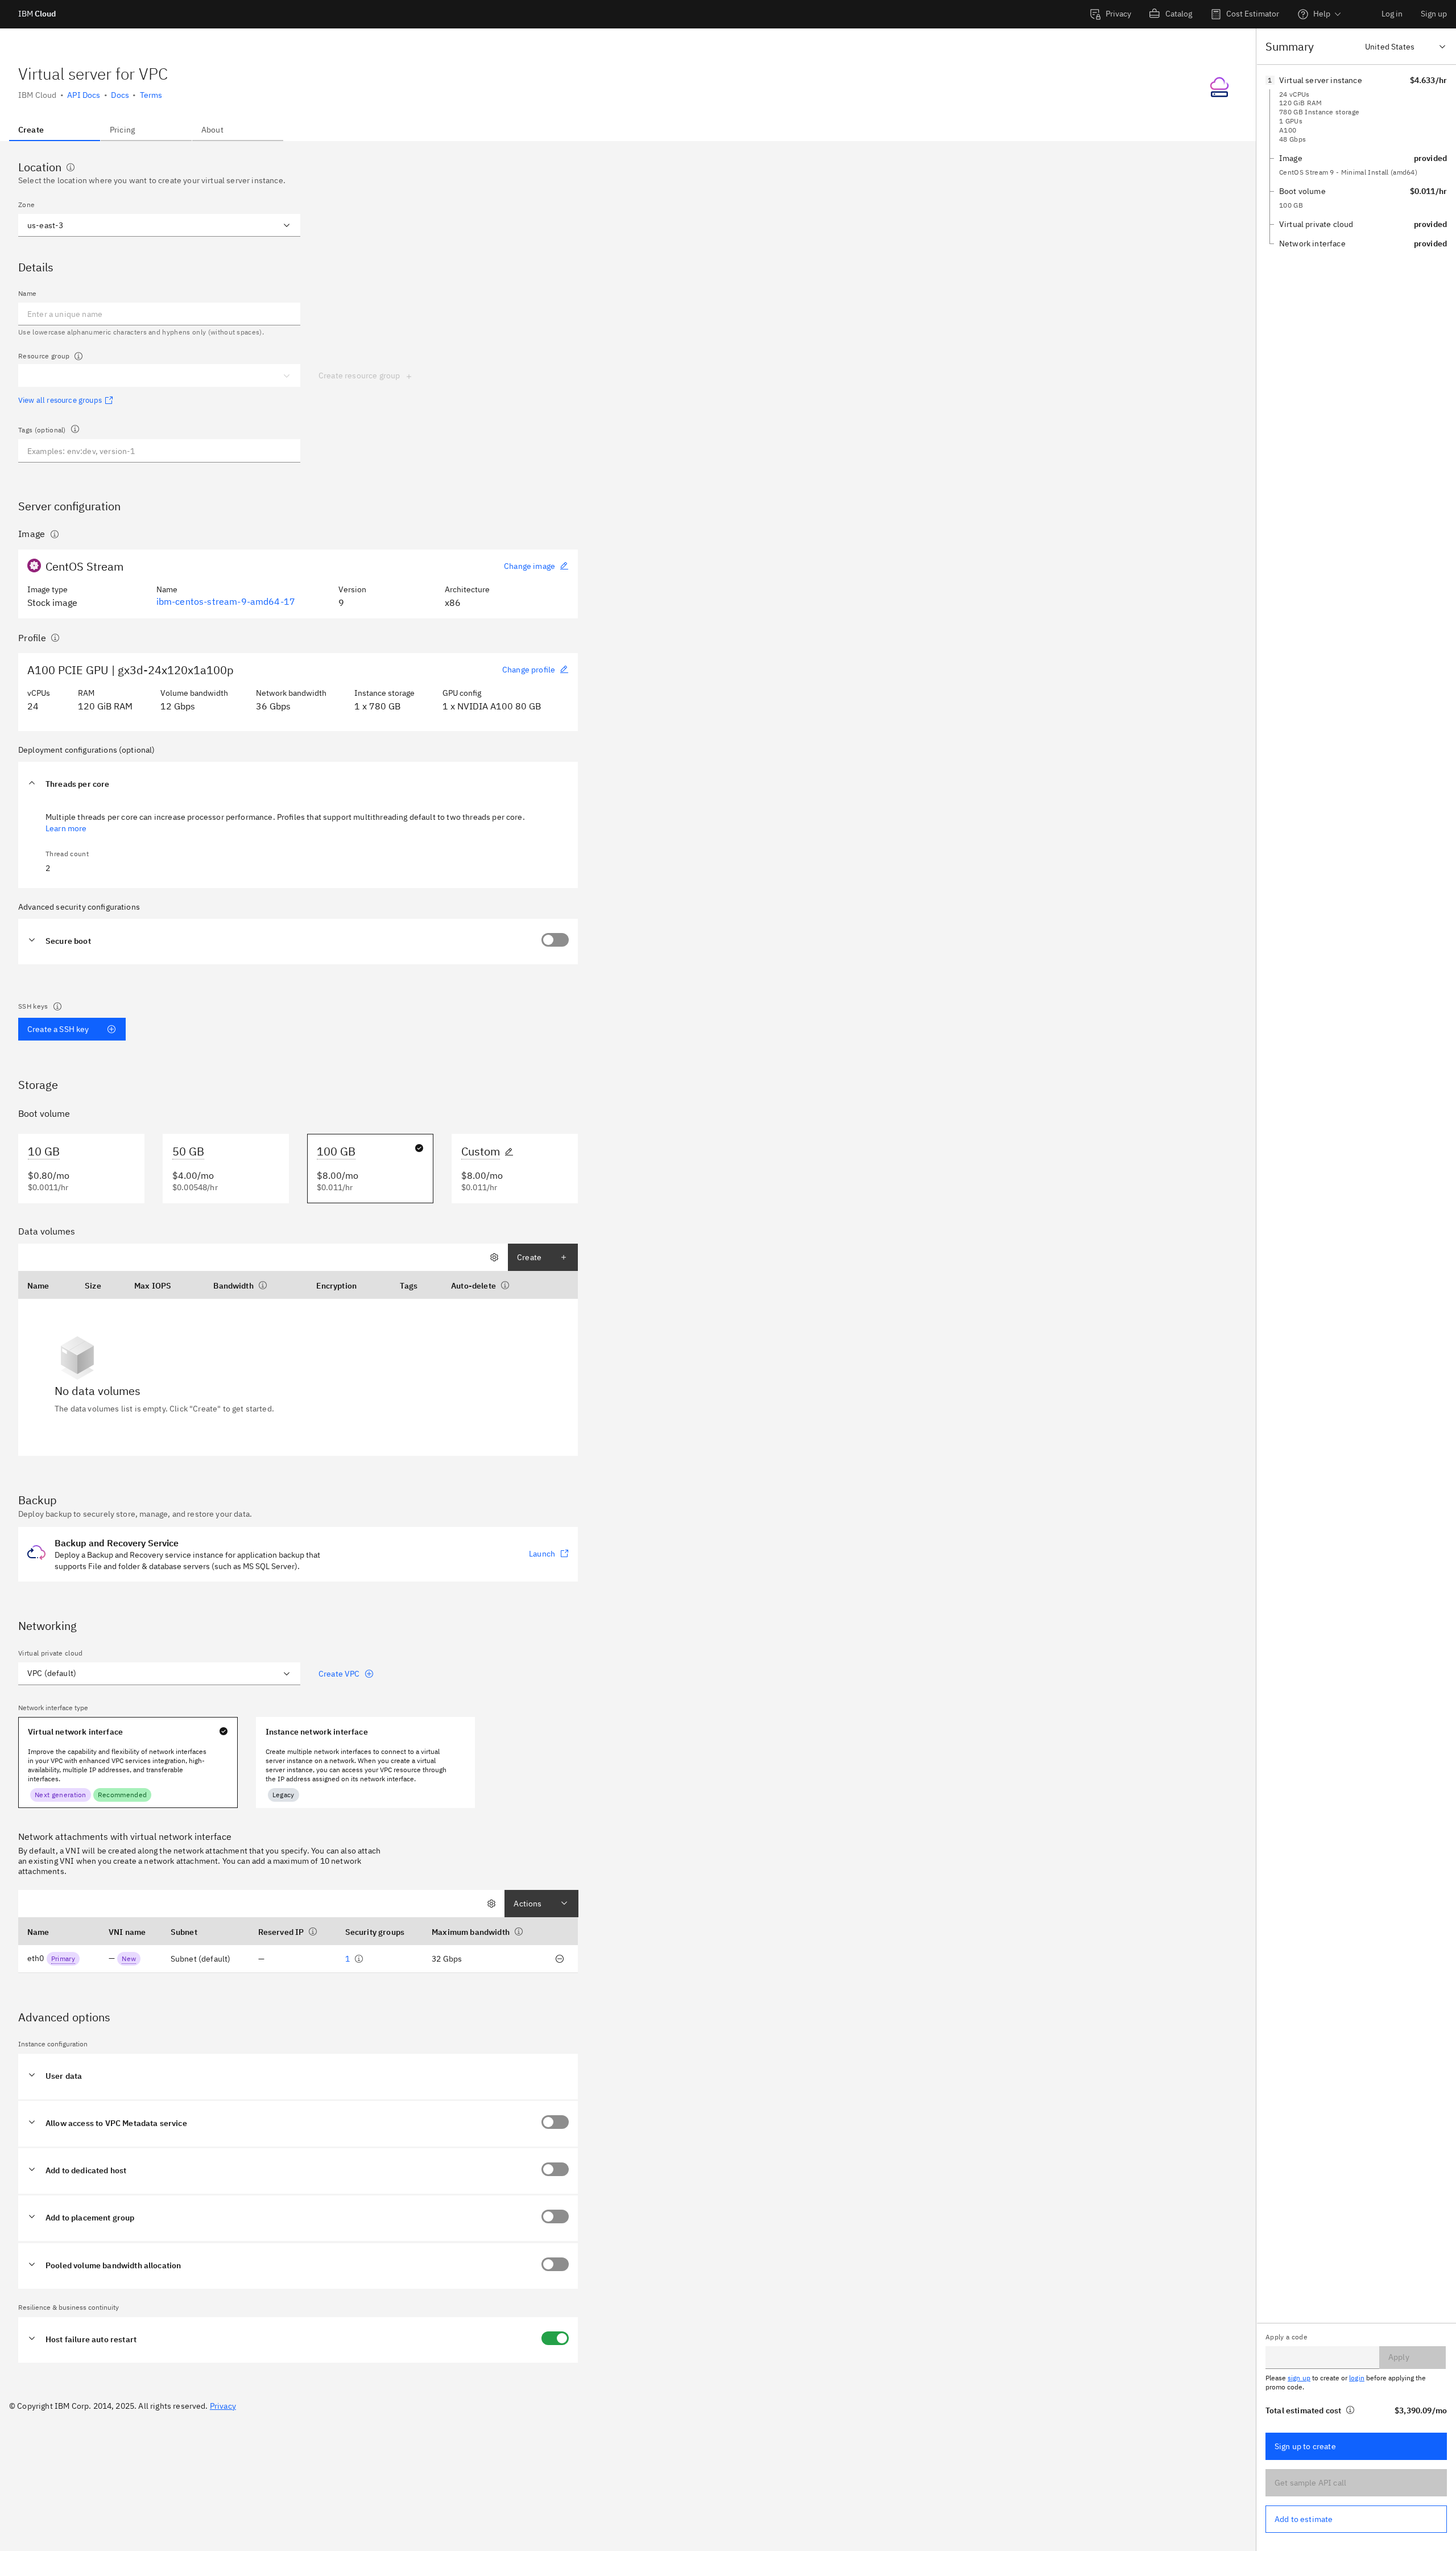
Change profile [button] (529, 670)
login (1357, 2378)
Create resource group (359, 375)
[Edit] (509, 1151)
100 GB (336, 1151)
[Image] (55, 534)
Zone (26, 205)
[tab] (55, 130)
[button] (298, 785)
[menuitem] (1110, 14)
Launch (542, 1554)
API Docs (84, 95)
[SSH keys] (57, 1006)
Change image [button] (530, 566)
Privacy (223, 2406)
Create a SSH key (58, 1029)
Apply (1399, 2357)
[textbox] (159, 451)
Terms (151, 95)
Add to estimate (1304, 2519)
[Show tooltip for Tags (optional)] (75, 429)
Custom (481, 1151)
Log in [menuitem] (1392, 14)
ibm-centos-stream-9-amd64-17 (226, 601)
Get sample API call (1310, 2483)
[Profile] (55, 638)
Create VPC (339, 1674)
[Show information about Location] (71, 167)
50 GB (188, 1151)
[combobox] (146, 225)
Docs (120, 95)
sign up (1299, 2378)
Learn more (66, 828)
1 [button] (348, 1959)
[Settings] (494, 1257)
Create (529, 1257)
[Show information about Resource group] (78, 356)
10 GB (44, 1151)
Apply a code (1287, 2337)
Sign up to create (1305, 2446)
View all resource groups (60, 401)
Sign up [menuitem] (1434, 14)
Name (27, 293)
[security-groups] (359, 1959)
